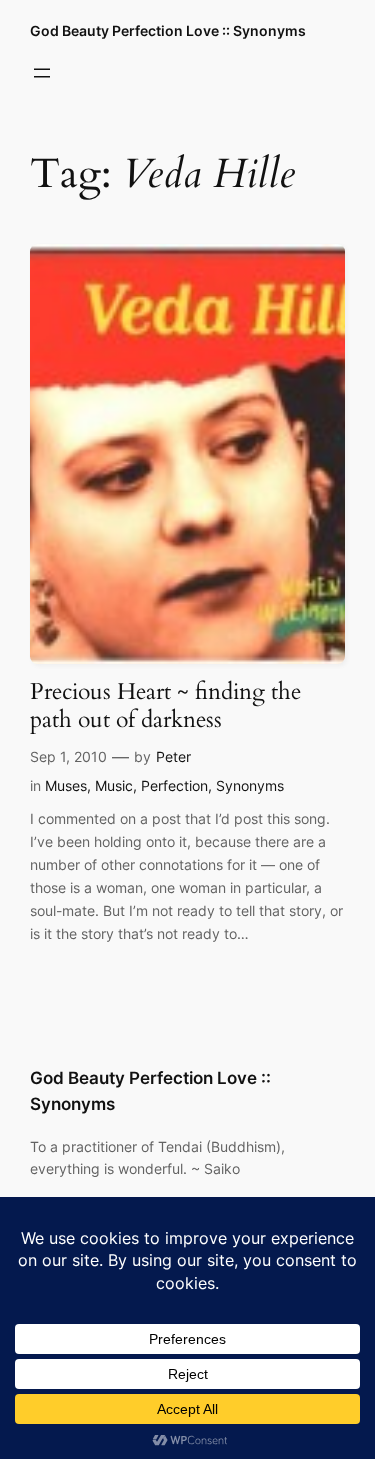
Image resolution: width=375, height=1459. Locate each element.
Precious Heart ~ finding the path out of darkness (165, 706)
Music (114, 785)
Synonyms (250, 785)
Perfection (174, 785)
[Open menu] (42, 73)
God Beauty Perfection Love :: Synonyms (168, 30)
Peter (173, 756)
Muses (66, 785)
